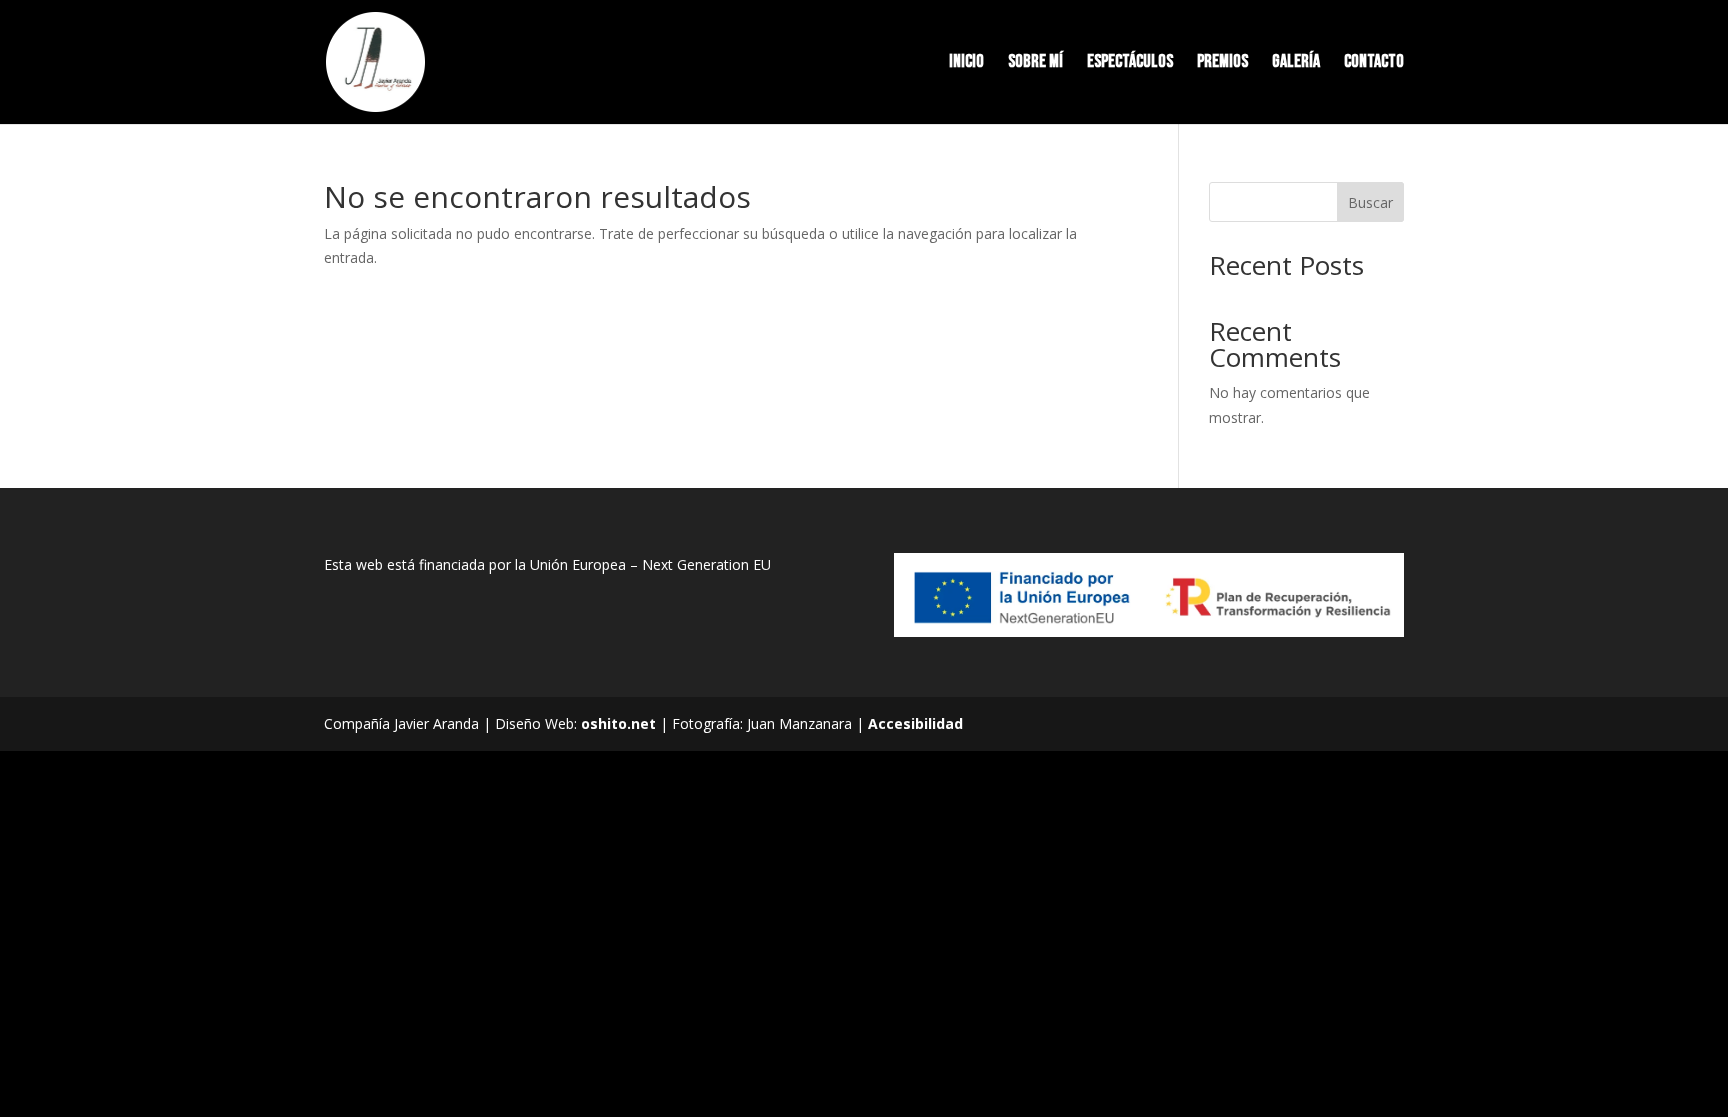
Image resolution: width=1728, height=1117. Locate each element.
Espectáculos (1130, 63)
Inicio (966, 63)
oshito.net (618, 723)
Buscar (1370, 202)
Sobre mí (1035, 63)
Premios (1222, 63)
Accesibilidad (915, 723)
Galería (1296, 63)
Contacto (1374, 63)
